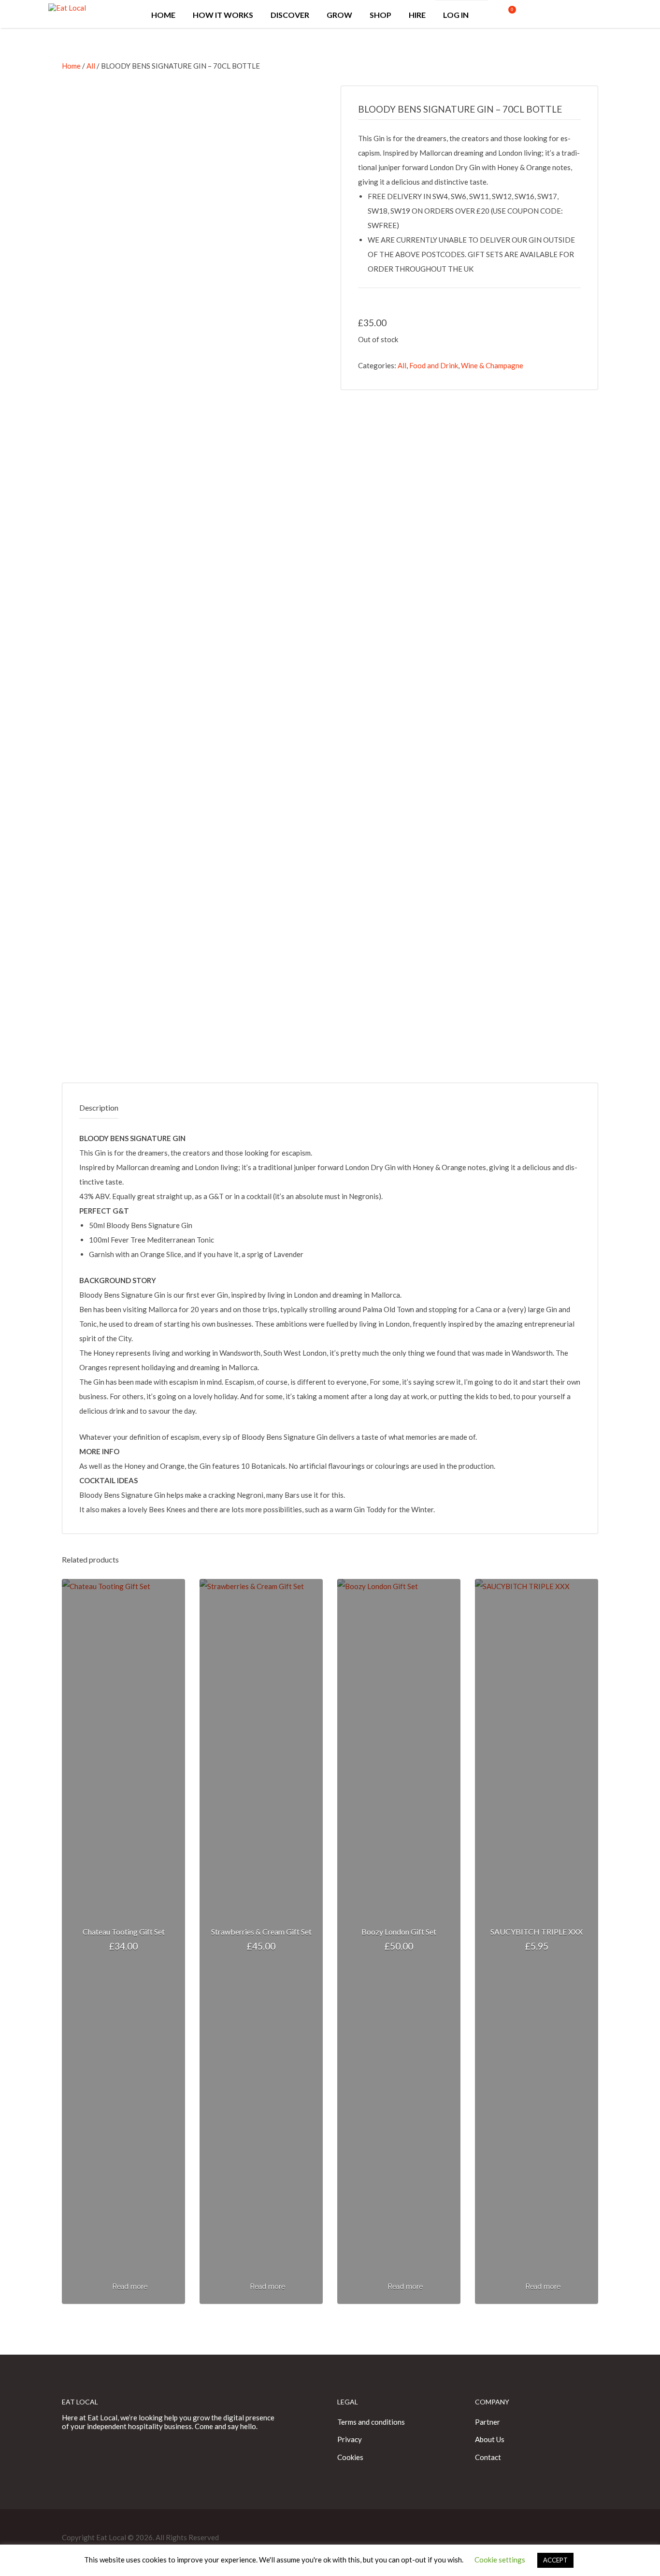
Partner (488, 2422)
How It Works (223, 15)
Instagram (607, 19)
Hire (417, 15)
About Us (490, 2439)
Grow (339, 15)
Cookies (350, 2457)
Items (501, 14)
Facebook (576, 19)
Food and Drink (434, 365)
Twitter (592, 19)
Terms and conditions (371, 2422)
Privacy (350, 2439)
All (91, 66)
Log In (456, 15)
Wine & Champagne (492, 365)
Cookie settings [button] (500, 2560)
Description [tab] (99, 1107)
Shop (380, 15)
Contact (488, 2457)
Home (163, 15)
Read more (130, 2287)
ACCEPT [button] (555, 2560)
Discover (290, 15)
